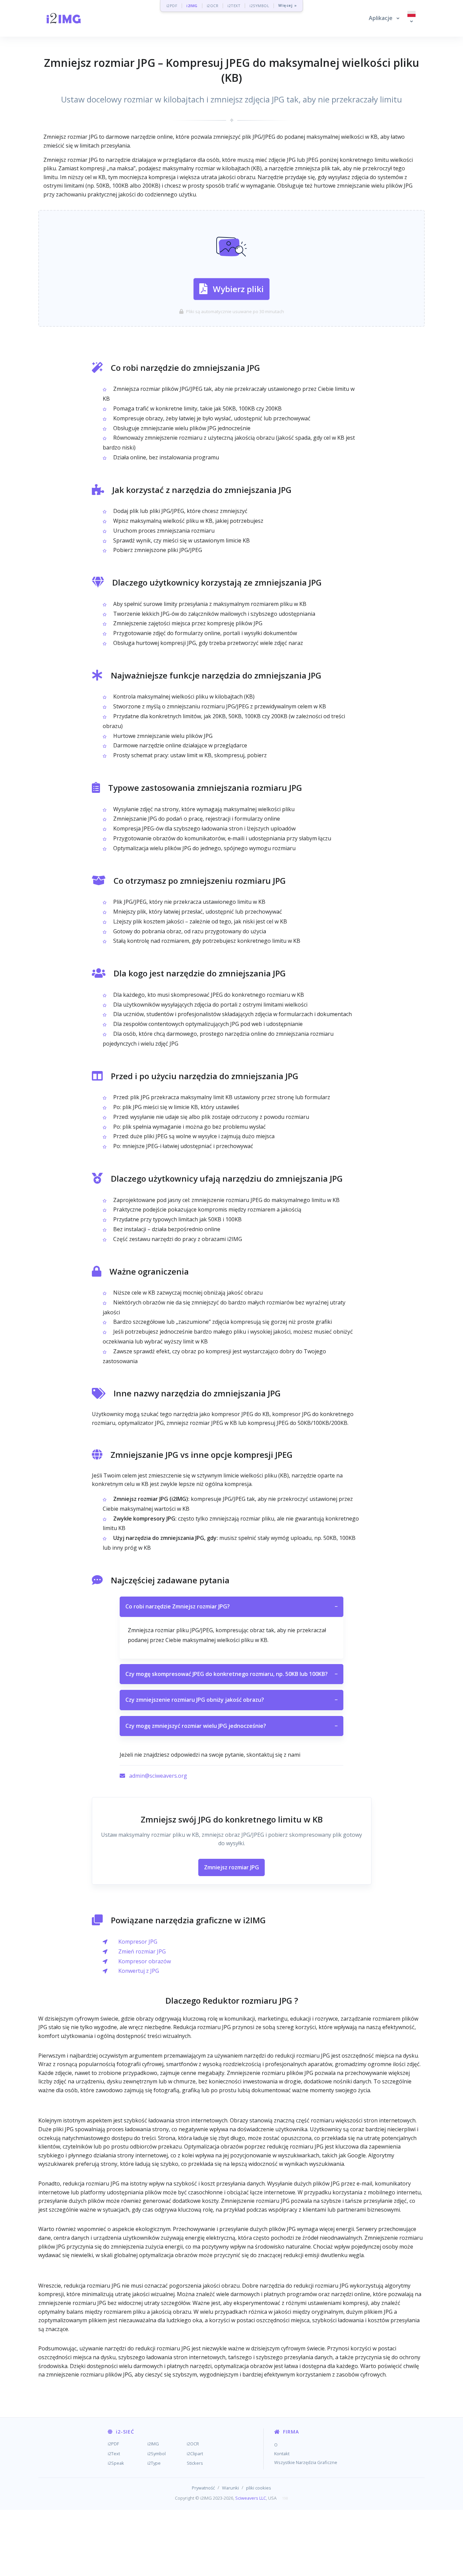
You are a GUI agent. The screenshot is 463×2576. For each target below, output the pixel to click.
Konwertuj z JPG (139, 1971)
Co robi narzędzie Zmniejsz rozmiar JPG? (231, 1606)
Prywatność (203, 2488)
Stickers (195, 2463)
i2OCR (213, 6)
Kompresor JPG (138, 1942)
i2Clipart (195, 2454)
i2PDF (172, 6)
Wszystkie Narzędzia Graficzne (306, 2462)
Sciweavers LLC (251, 2498)
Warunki (230, 2488)
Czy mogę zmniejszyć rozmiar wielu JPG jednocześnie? (231, 1726)
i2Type (154, 2463)
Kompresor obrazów (145, 1961)
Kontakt (282, 2454)
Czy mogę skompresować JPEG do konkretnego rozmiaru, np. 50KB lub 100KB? (231, 1674)
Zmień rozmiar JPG (142, 1951)
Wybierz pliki (238, 289)
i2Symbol (157, 2454)
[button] (384, 18)
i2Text (114, 2454)
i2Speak (116, 2463)
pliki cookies (259, 2488)
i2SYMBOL (259, 6)
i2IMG (192, 6)
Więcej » (287, 6)
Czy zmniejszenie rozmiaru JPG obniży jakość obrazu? (231, 1700)
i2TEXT (234, 6)
